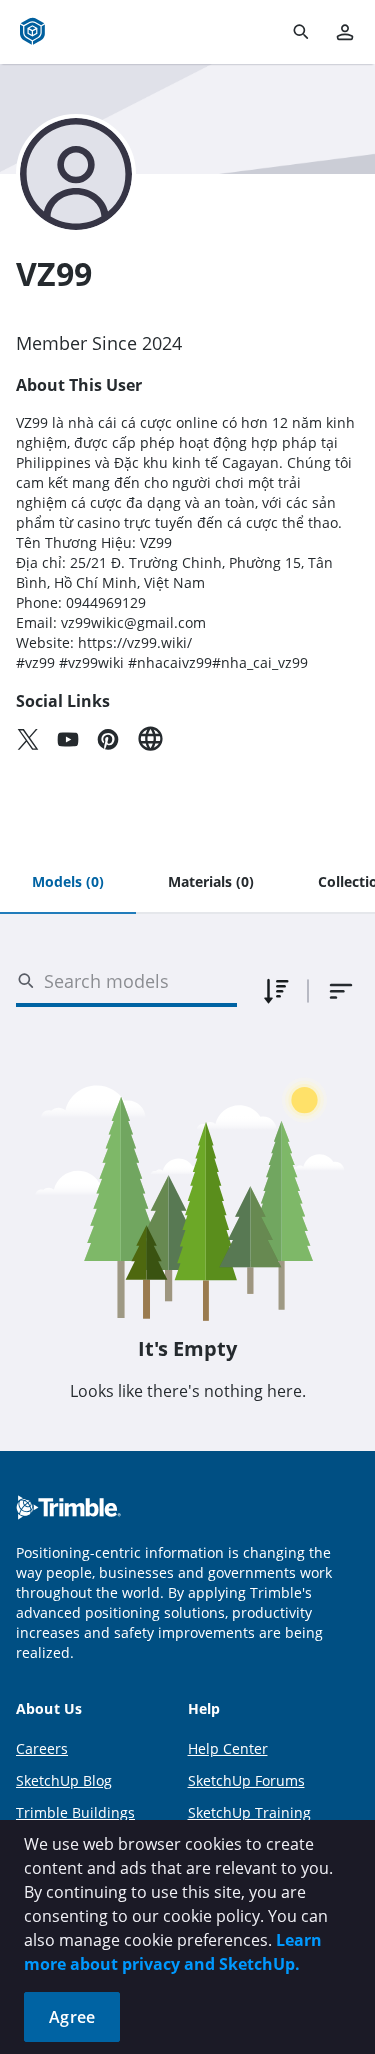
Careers (42, 1748)
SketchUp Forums (246, 1780)
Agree (72, 2017)
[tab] (68, 883)
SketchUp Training (249, 1812)
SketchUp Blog (64, 1780)
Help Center (228, 1748)
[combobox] (341, 991)
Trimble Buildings (75, 1812)
